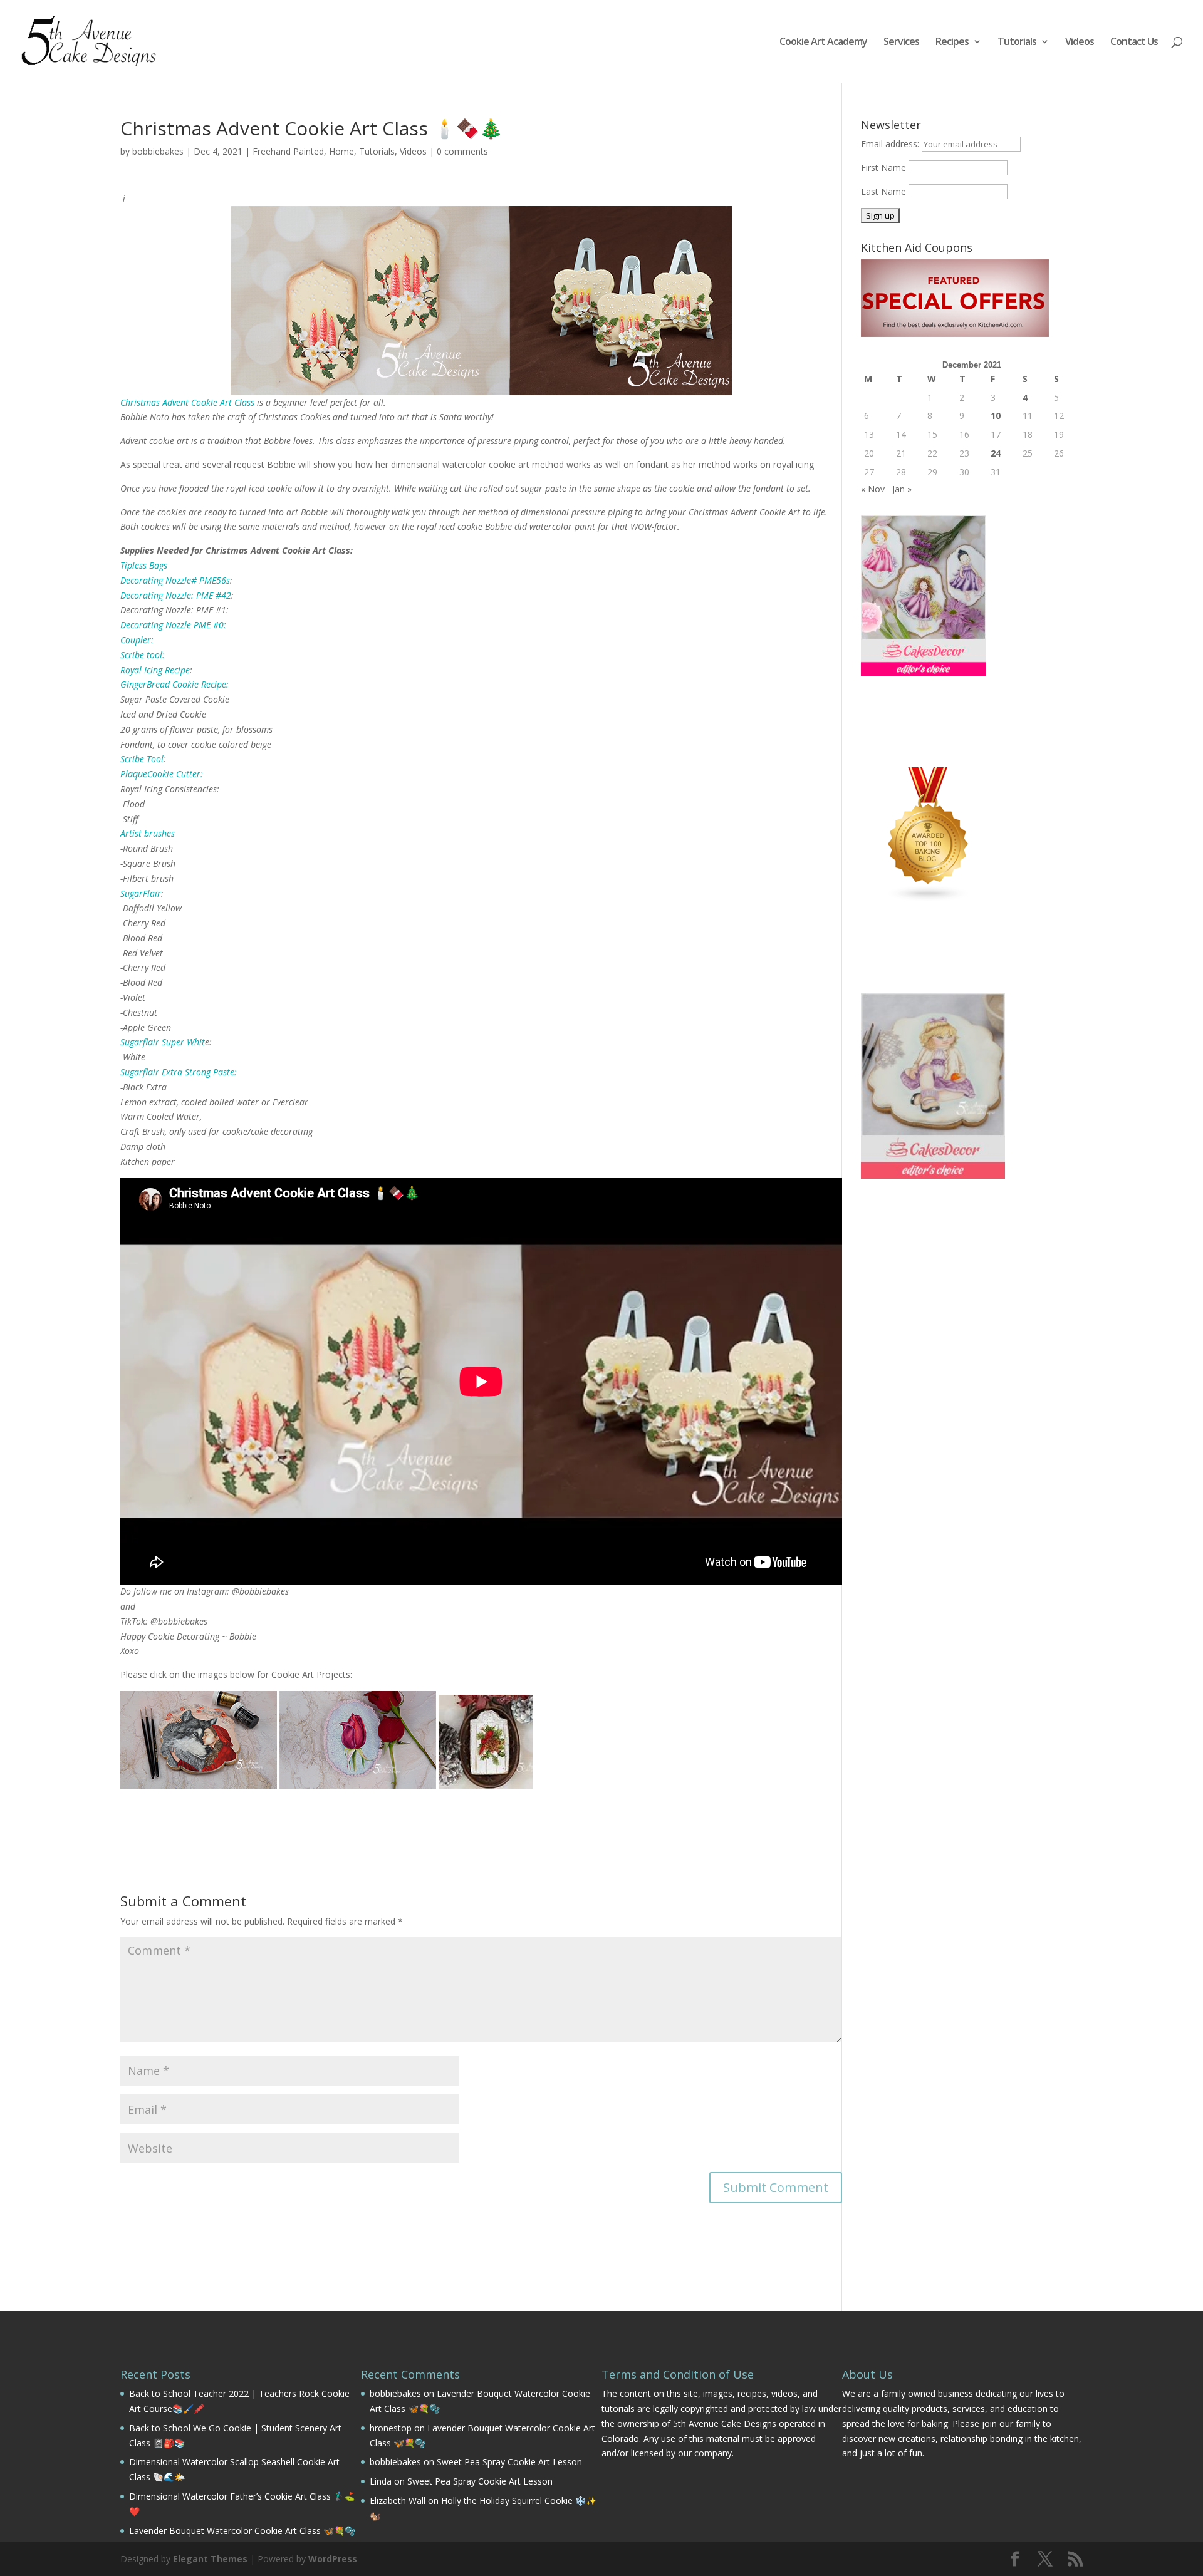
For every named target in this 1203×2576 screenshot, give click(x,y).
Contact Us (1134, 43)
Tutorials (1017, 43)
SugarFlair (141, 893)
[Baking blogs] (929, 899)
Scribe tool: (143, 655)
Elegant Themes (210, 2559)
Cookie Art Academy (823, 43)
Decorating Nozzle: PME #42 (176, 595)
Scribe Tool (142, 759)
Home (341, 151)
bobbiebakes (158, 151)
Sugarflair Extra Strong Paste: (179, 1072)
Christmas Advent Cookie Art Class (187, 402)
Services (901, 43)
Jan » (902, 489)
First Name (883, 168)
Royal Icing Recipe (155, 670)
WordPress (333, 2559)
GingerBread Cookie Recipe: (174, 684)
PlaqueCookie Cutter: (162, 774)
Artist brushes (148, 833)
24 (996, 453)
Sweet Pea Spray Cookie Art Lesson (509, 2462)
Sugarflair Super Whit (163, 1042)
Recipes (952, 43)
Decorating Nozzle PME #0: (173, 625)
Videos (1080, 43)
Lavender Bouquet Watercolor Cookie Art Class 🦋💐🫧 (242, 2531)
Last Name (883, 191)
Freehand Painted (288, 151)
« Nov (873, 489)
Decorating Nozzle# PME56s (175, 580)
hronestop (391, 2428)
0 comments (462, 151)
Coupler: (137, 640)
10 (996, 416)
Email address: (891, 144)
